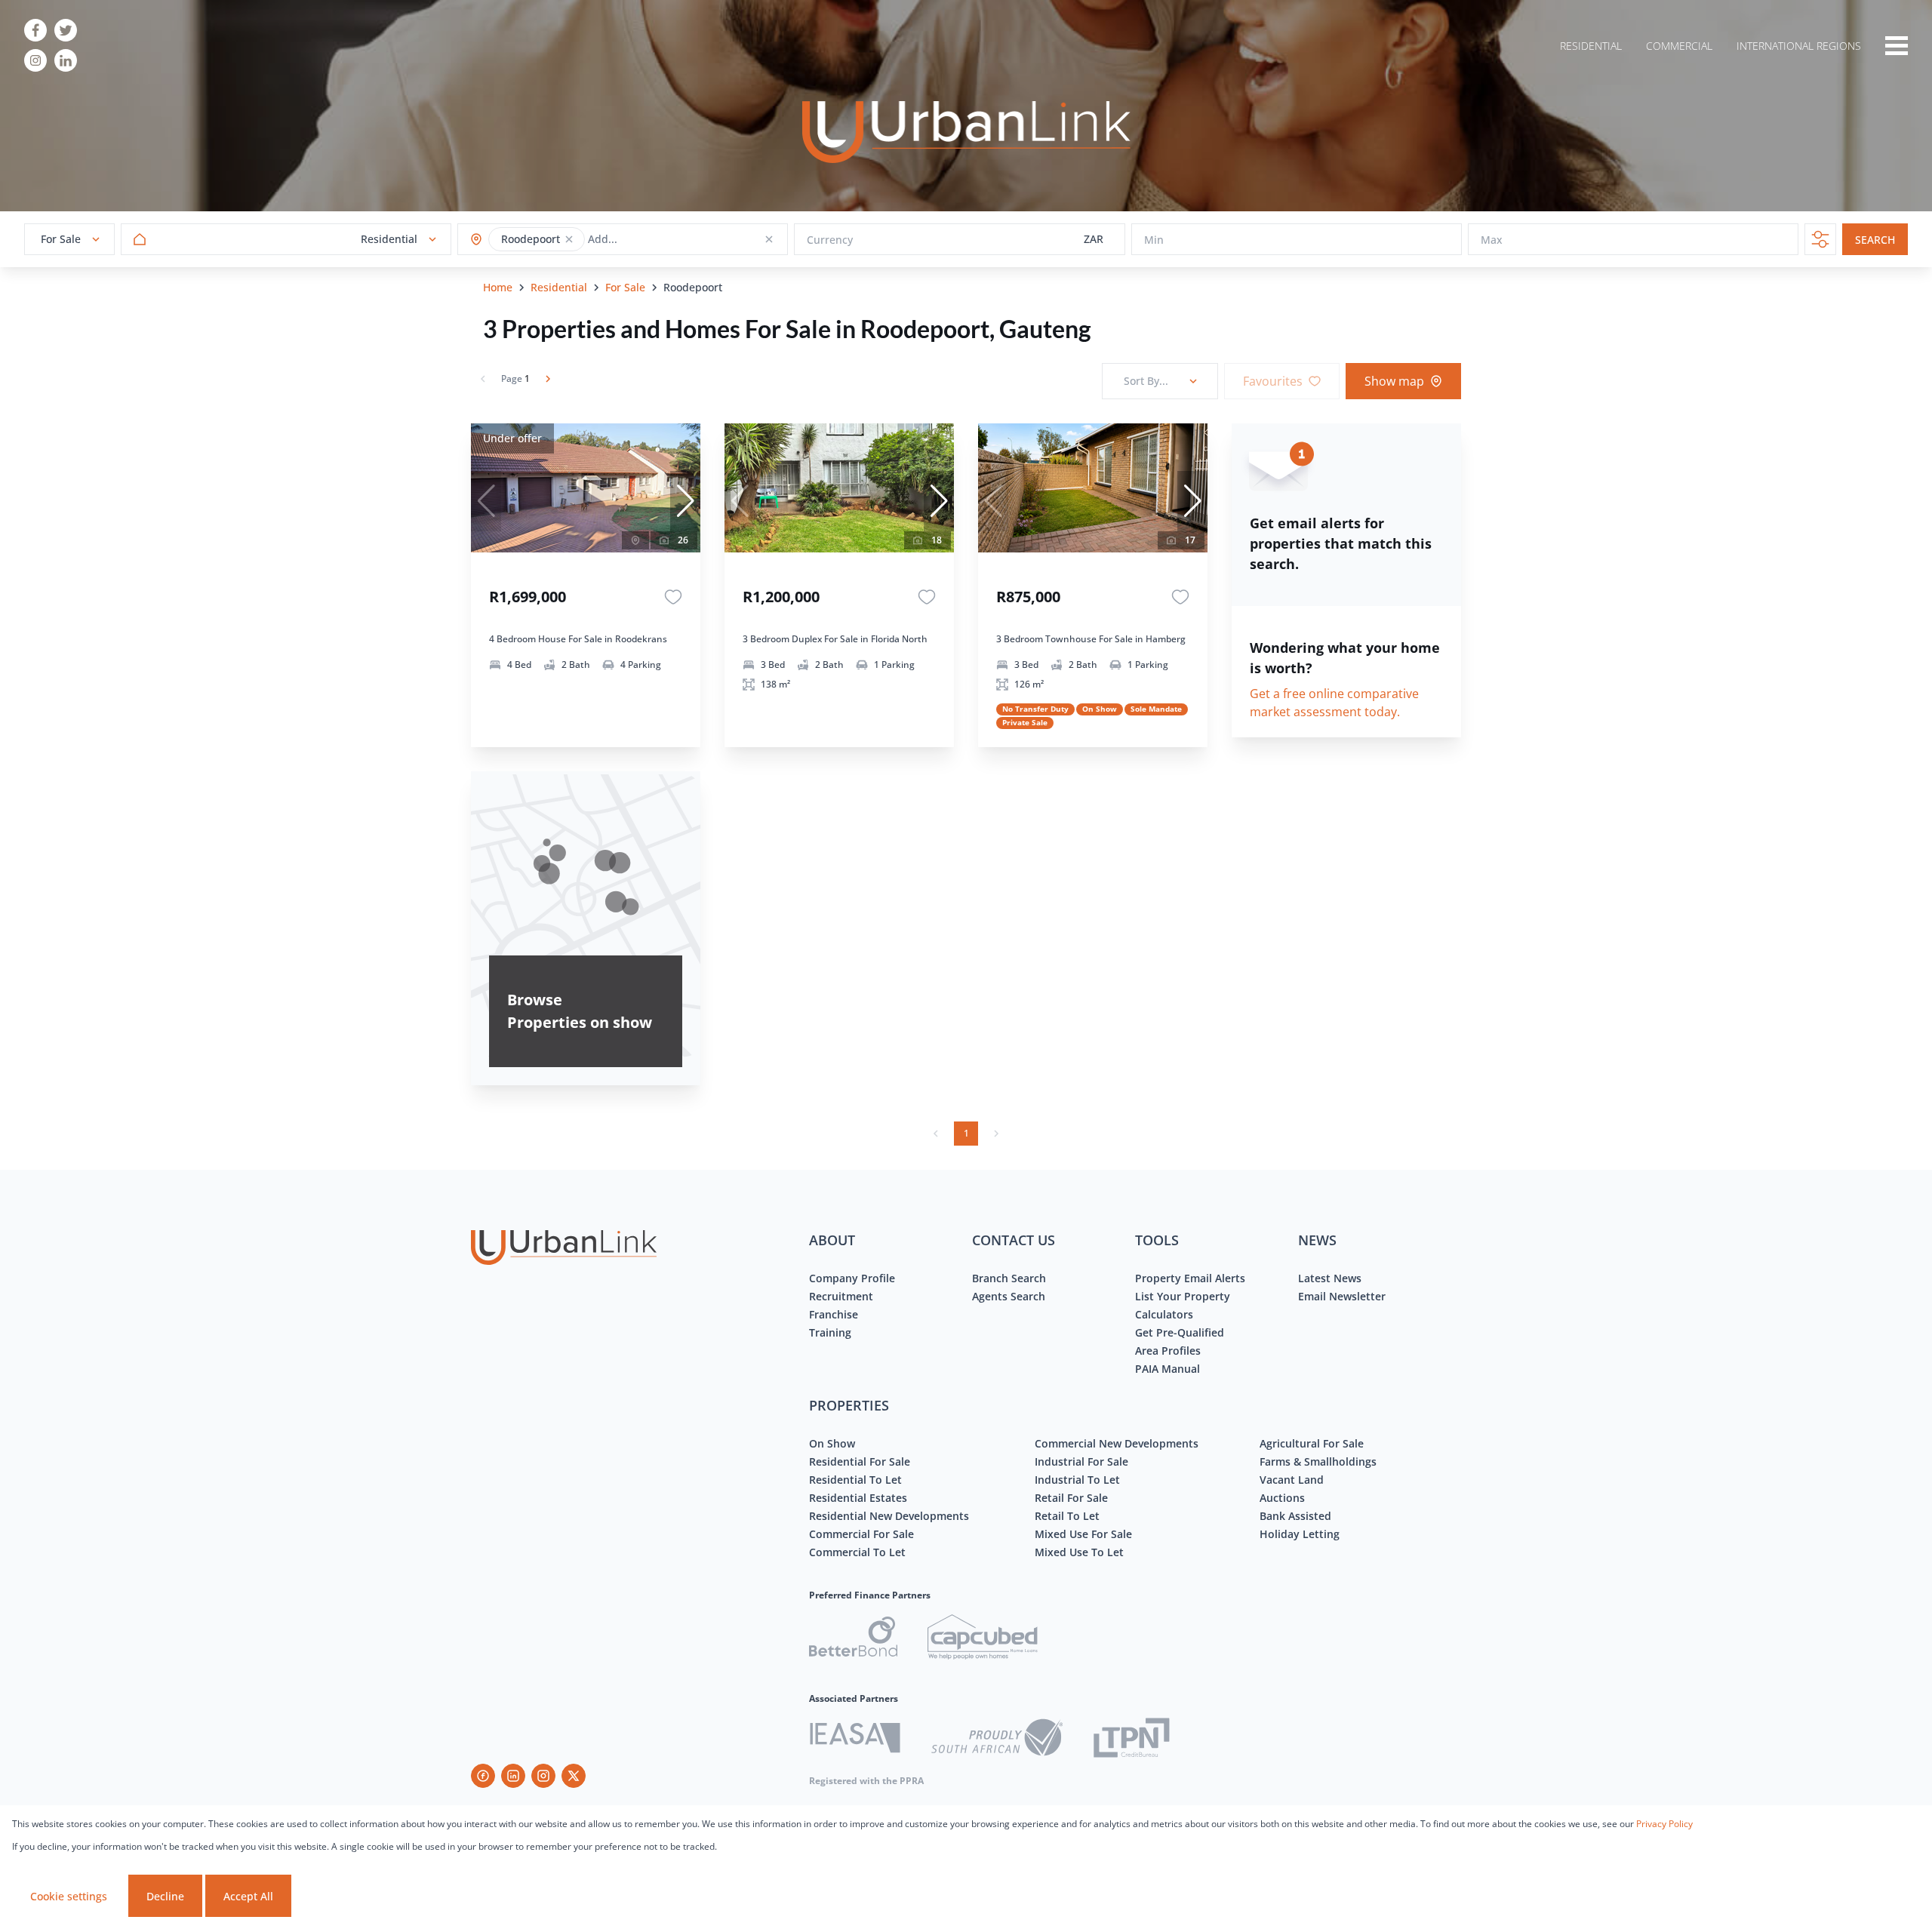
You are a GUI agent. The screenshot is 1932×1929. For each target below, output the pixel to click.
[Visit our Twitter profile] (66, 30)
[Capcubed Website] (983, 1639)
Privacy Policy (1664, 1824)
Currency (830, 240)
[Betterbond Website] (853, 1639)
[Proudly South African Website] (997, 1740)
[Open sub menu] (1897, 45)
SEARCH (1875, 240)
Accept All (248, 1896)
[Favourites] (673, 597)
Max (1492, 240)
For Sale (625, 287)
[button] (569, 239)
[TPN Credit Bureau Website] (1131, 1740)
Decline (165, 1896)
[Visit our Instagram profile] (35, 60)
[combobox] (647, 240)
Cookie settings (69, 1896)
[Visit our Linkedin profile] (66, 60)
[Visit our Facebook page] (35, 30)
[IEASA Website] (855, 1740)
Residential (559, 287)
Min (1154, 240)
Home (498, 287)
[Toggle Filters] (1820, 239)
